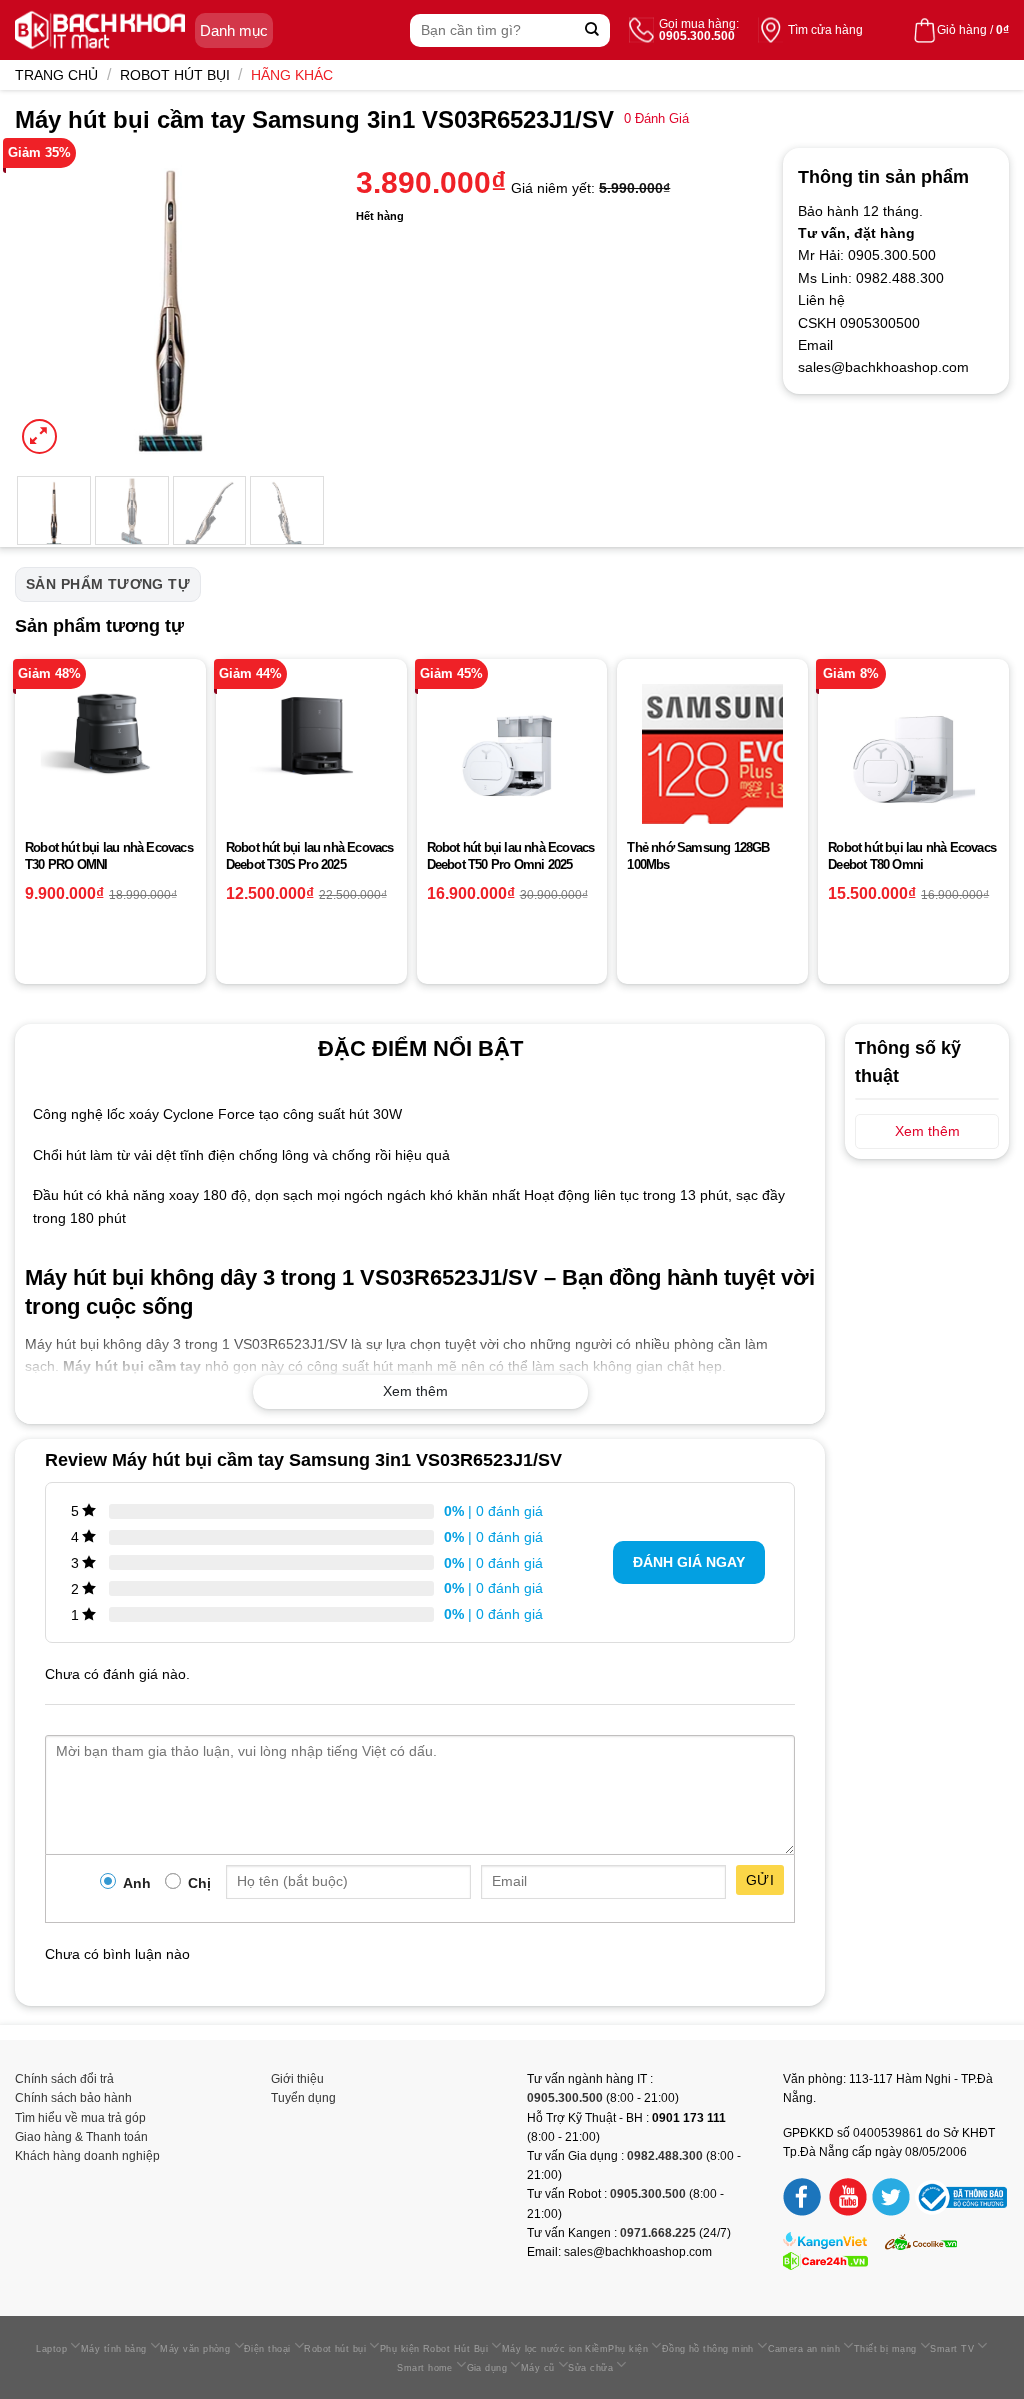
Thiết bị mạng (885, 2349)
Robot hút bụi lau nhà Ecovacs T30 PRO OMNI (109, 856)
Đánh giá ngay (689, 1562)
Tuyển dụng (303, 2098)
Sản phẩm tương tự (108, 584)
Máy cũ (538, 2368)
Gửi (760, 1880)
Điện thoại (267, 2349)
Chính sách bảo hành (73, 2098)
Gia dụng (487, 2368)
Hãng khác (292, 75)
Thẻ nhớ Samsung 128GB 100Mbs (698, 856)
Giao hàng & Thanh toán (81, 2137)
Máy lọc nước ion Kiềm (555, 2349)
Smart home (425, 2368)
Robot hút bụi (175, 75)
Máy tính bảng (114, 2349)
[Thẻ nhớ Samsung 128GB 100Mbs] (712, 754)
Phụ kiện (628, 2349)
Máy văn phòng (195, 2349)
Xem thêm (415, 1391)
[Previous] (46, 303)
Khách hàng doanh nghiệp (87, 2156)
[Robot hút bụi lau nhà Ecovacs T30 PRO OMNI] (110, 733)
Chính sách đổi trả (64, 2079)
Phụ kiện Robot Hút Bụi (434, 2349)
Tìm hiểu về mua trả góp (80, 2118)
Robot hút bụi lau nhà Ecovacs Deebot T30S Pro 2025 (310, 856)
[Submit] (592, 30)
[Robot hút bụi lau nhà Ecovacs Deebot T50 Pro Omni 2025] (512, 754)
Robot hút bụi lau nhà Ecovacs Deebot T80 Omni (912, 856)
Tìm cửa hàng (825, 30)
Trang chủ (56, 75)
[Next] (295, 303)
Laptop (51, 2349)
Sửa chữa (590, 2368)
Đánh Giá (656, 119)
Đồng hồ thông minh (708, 2349)
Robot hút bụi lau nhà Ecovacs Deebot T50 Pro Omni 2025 (511, 856)
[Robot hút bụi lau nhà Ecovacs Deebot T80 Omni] (913, 754)
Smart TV (952, 2349)
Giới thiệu (297, 2079)
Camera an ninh (804, 2349)
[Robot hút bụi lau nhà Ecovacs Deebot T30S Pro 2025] (311, 737)
